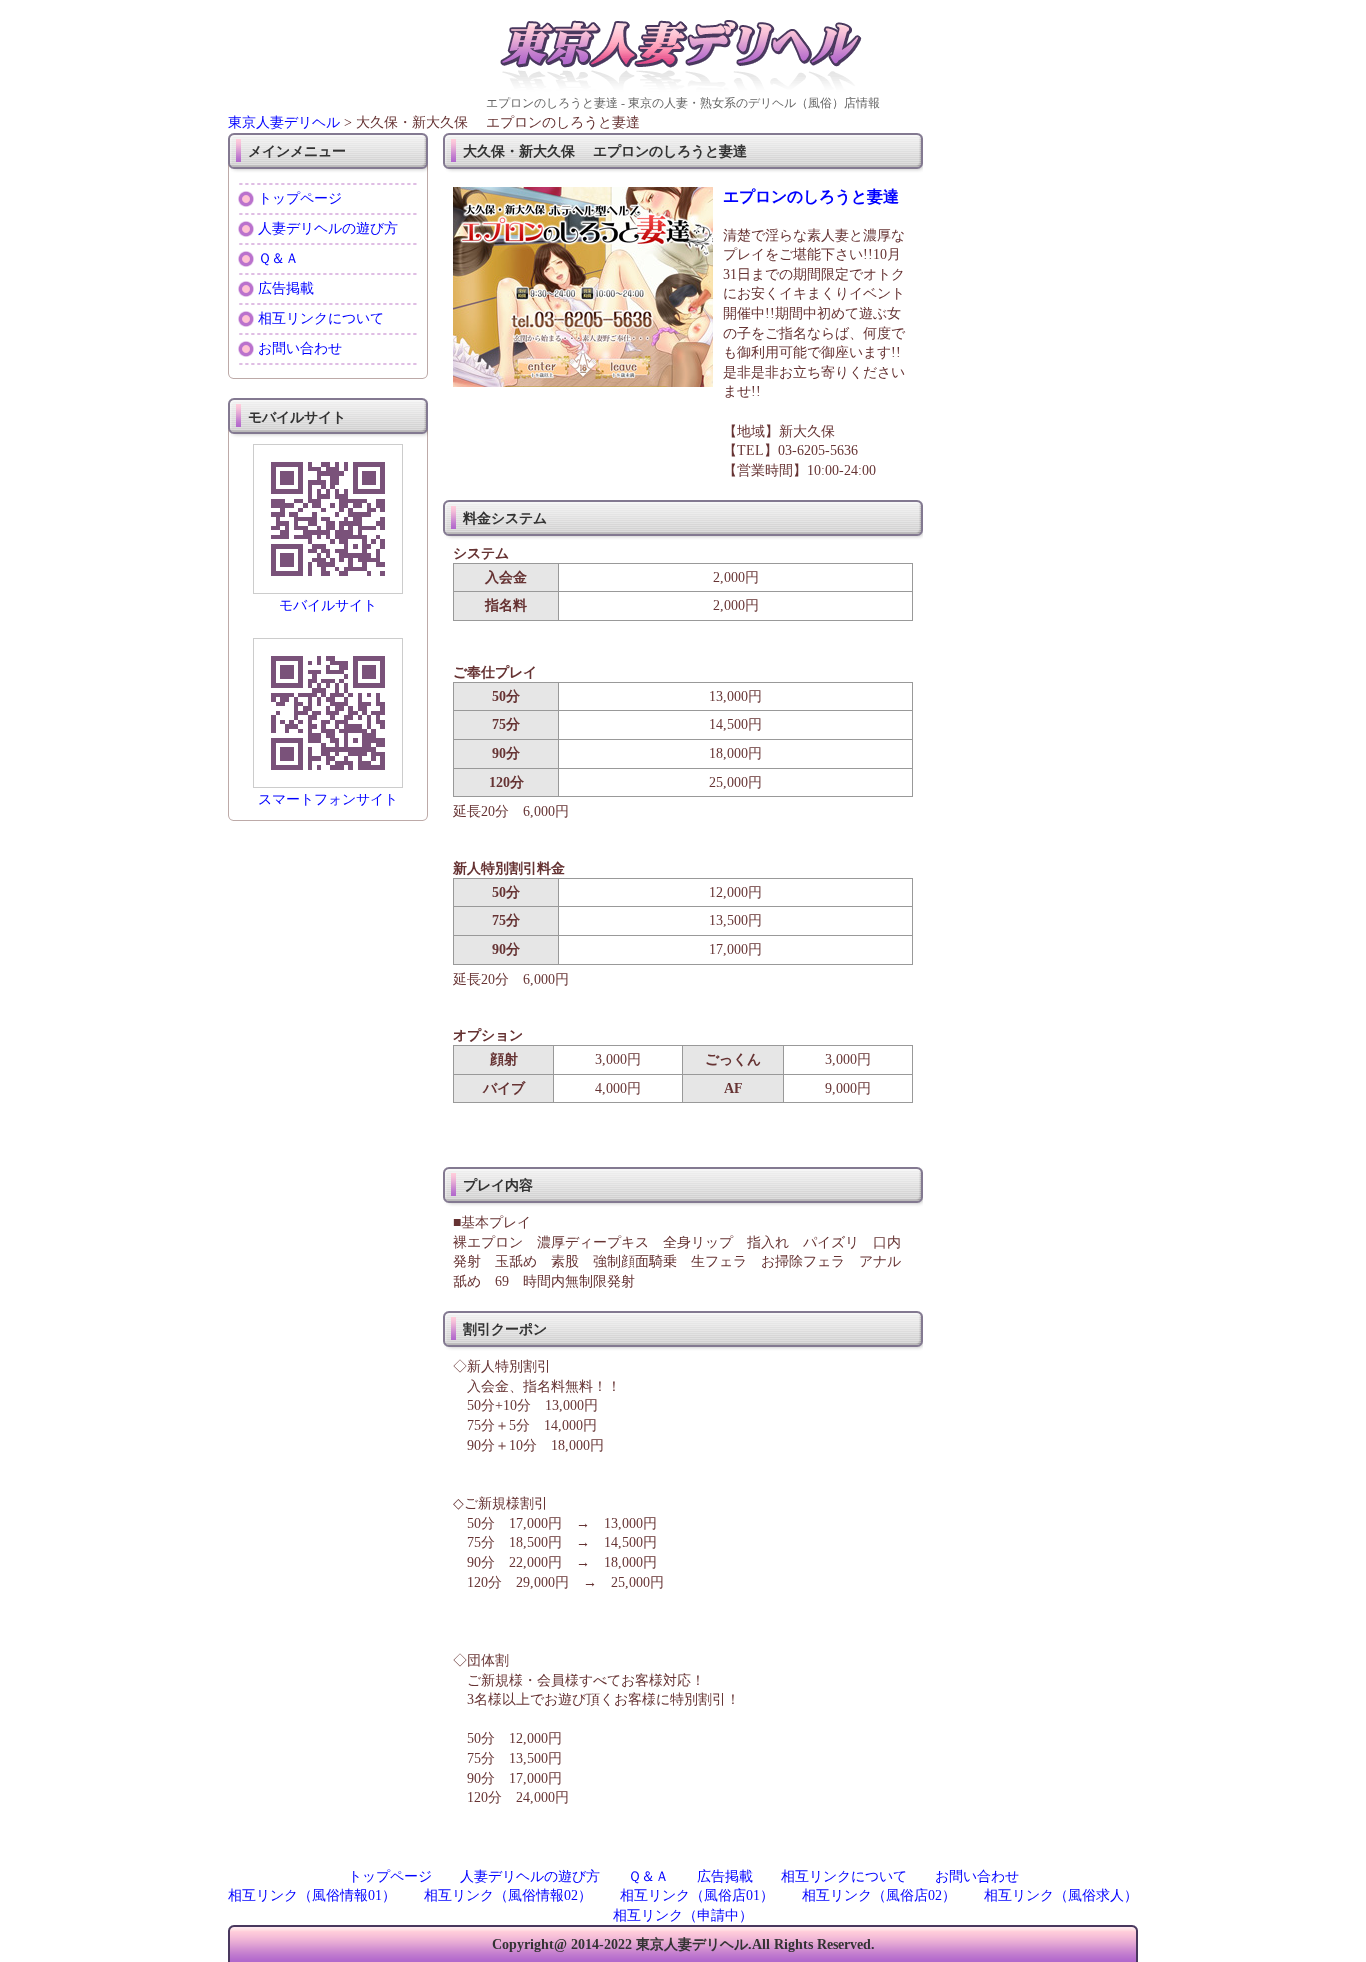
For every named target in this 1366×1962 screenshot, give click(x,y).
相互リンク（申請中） (683, 1915)
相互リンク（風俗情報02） (508, 1895)
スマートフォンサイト (328, 799)
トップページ (300, 198)
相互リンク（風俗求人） (1061, 1895)
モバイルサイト (328, 605)
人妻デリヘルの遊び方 (328, 228)
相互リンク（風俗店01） (697, 1895)
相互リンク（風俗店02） (879, 1895)
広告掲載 (286, 288)
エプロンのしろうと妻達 (811, 196)
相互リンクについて (321, 318)
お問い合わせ (300, 348)
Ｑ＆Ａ (278, 258)
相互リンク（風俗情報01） (312, 1895)
